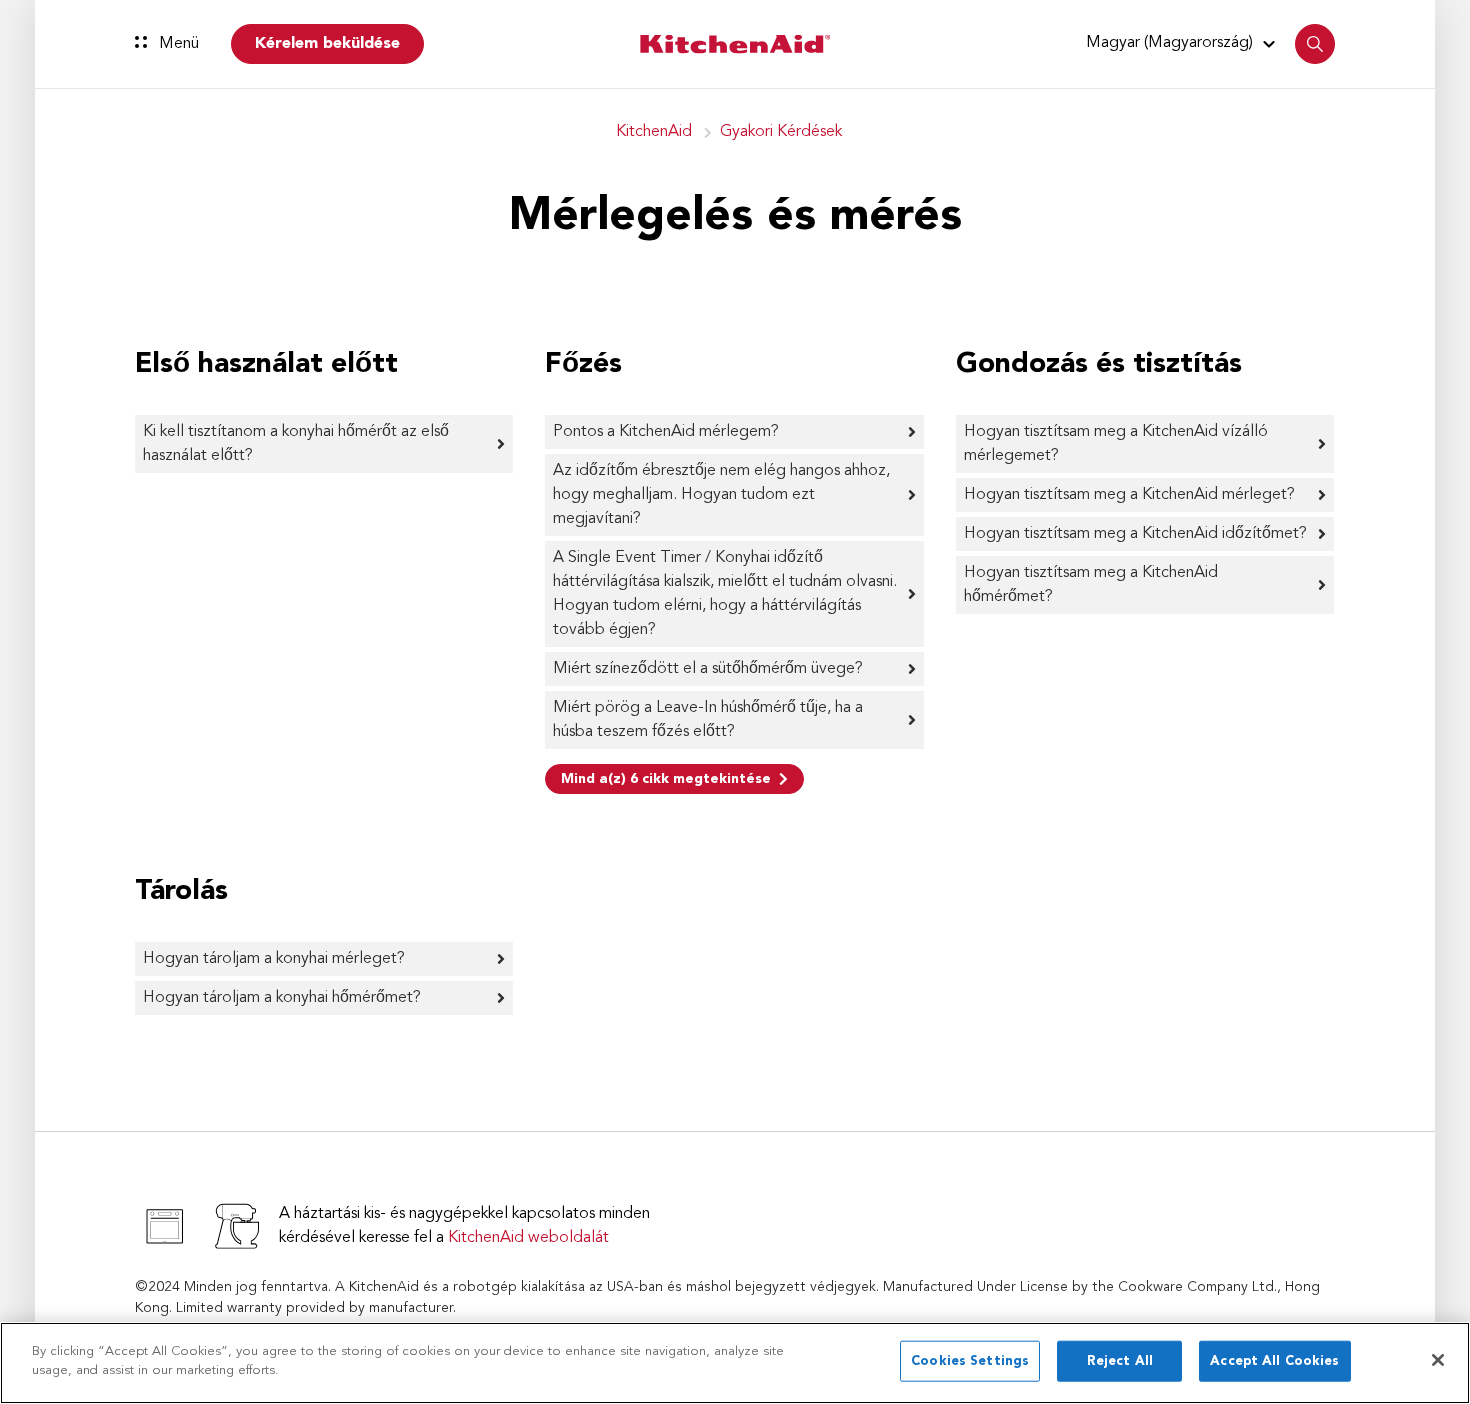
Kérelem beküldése (327, 44)
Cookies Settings (970, 1361)
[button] (1183, 43)
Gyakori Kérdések (781, 132)
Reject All (1120, 1361)
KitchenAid (654, 132)
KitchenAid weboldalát (528, 1238)
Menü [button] (177, 44)
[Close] (1438, 1360)
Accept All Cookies (1274, 1361)
